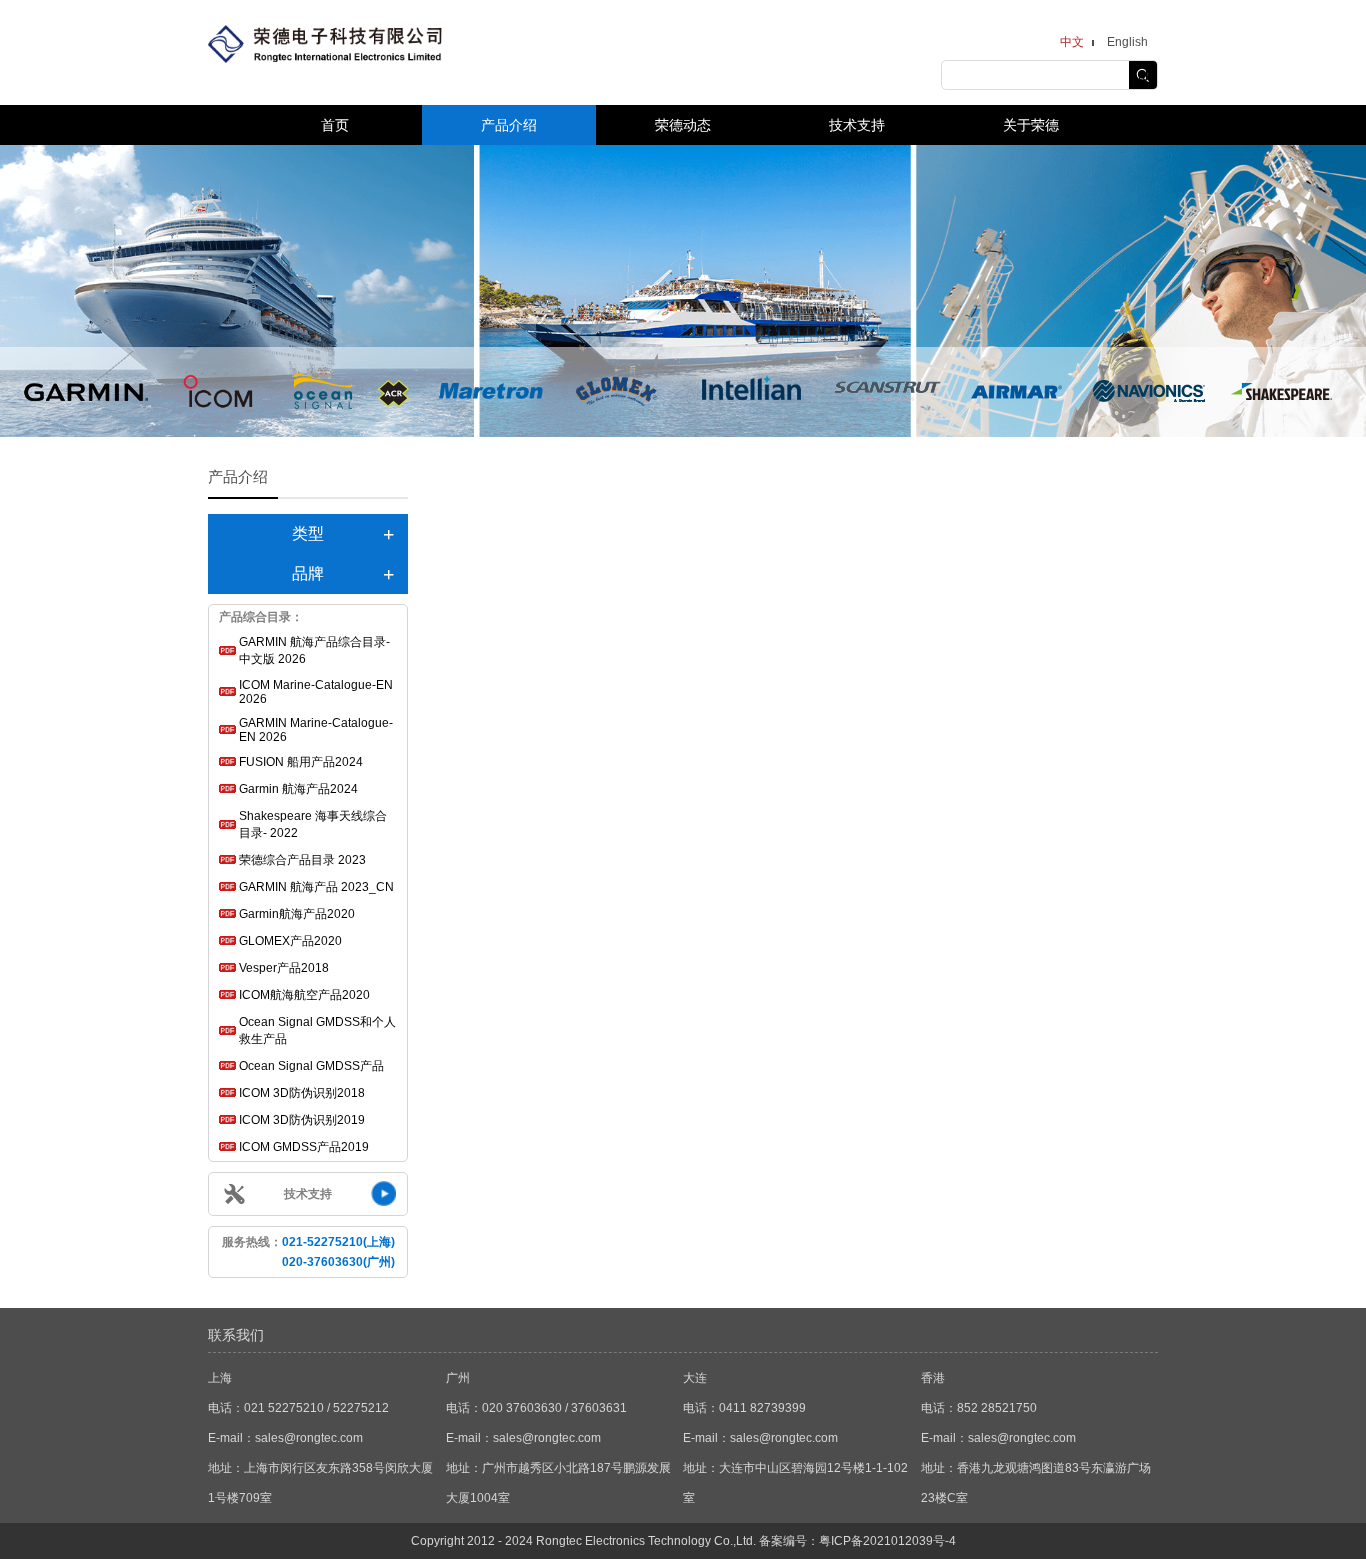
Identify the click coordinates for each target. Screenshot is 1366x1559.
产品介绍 (509, 125)
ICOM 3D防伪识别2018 (302, 1093)
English (1127, 42)
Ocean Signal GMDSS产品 (311, 1066)
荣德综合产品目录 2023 (302, 860)
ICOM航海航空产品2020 (304, 995)
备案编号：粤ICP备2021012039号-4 (857, 1541)
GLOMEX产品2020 (290, 941)
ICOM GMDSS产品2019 (304, 1147)
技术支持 (857, 125)
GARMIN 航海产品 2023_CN (316, 887)
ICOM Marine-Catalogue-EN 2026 (316, 692)
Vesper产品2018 (284, 968)
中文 (1072, 42)
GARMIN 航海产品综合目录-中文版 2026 (314, 650)
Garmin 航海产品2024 (298, 789)
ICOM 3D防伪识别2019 (302, 1120)
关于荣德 (1031, 125)
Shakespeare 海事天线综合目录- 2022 (313, 824)
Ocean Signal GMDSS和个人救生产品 (317, 1030)
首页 (335, 125)
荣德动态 (683, 125)
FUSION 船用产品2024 (301, 762)
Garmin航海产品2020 (297, 914)
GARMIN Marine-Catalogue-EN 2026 (316, 730)
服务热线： (308, 1252)
